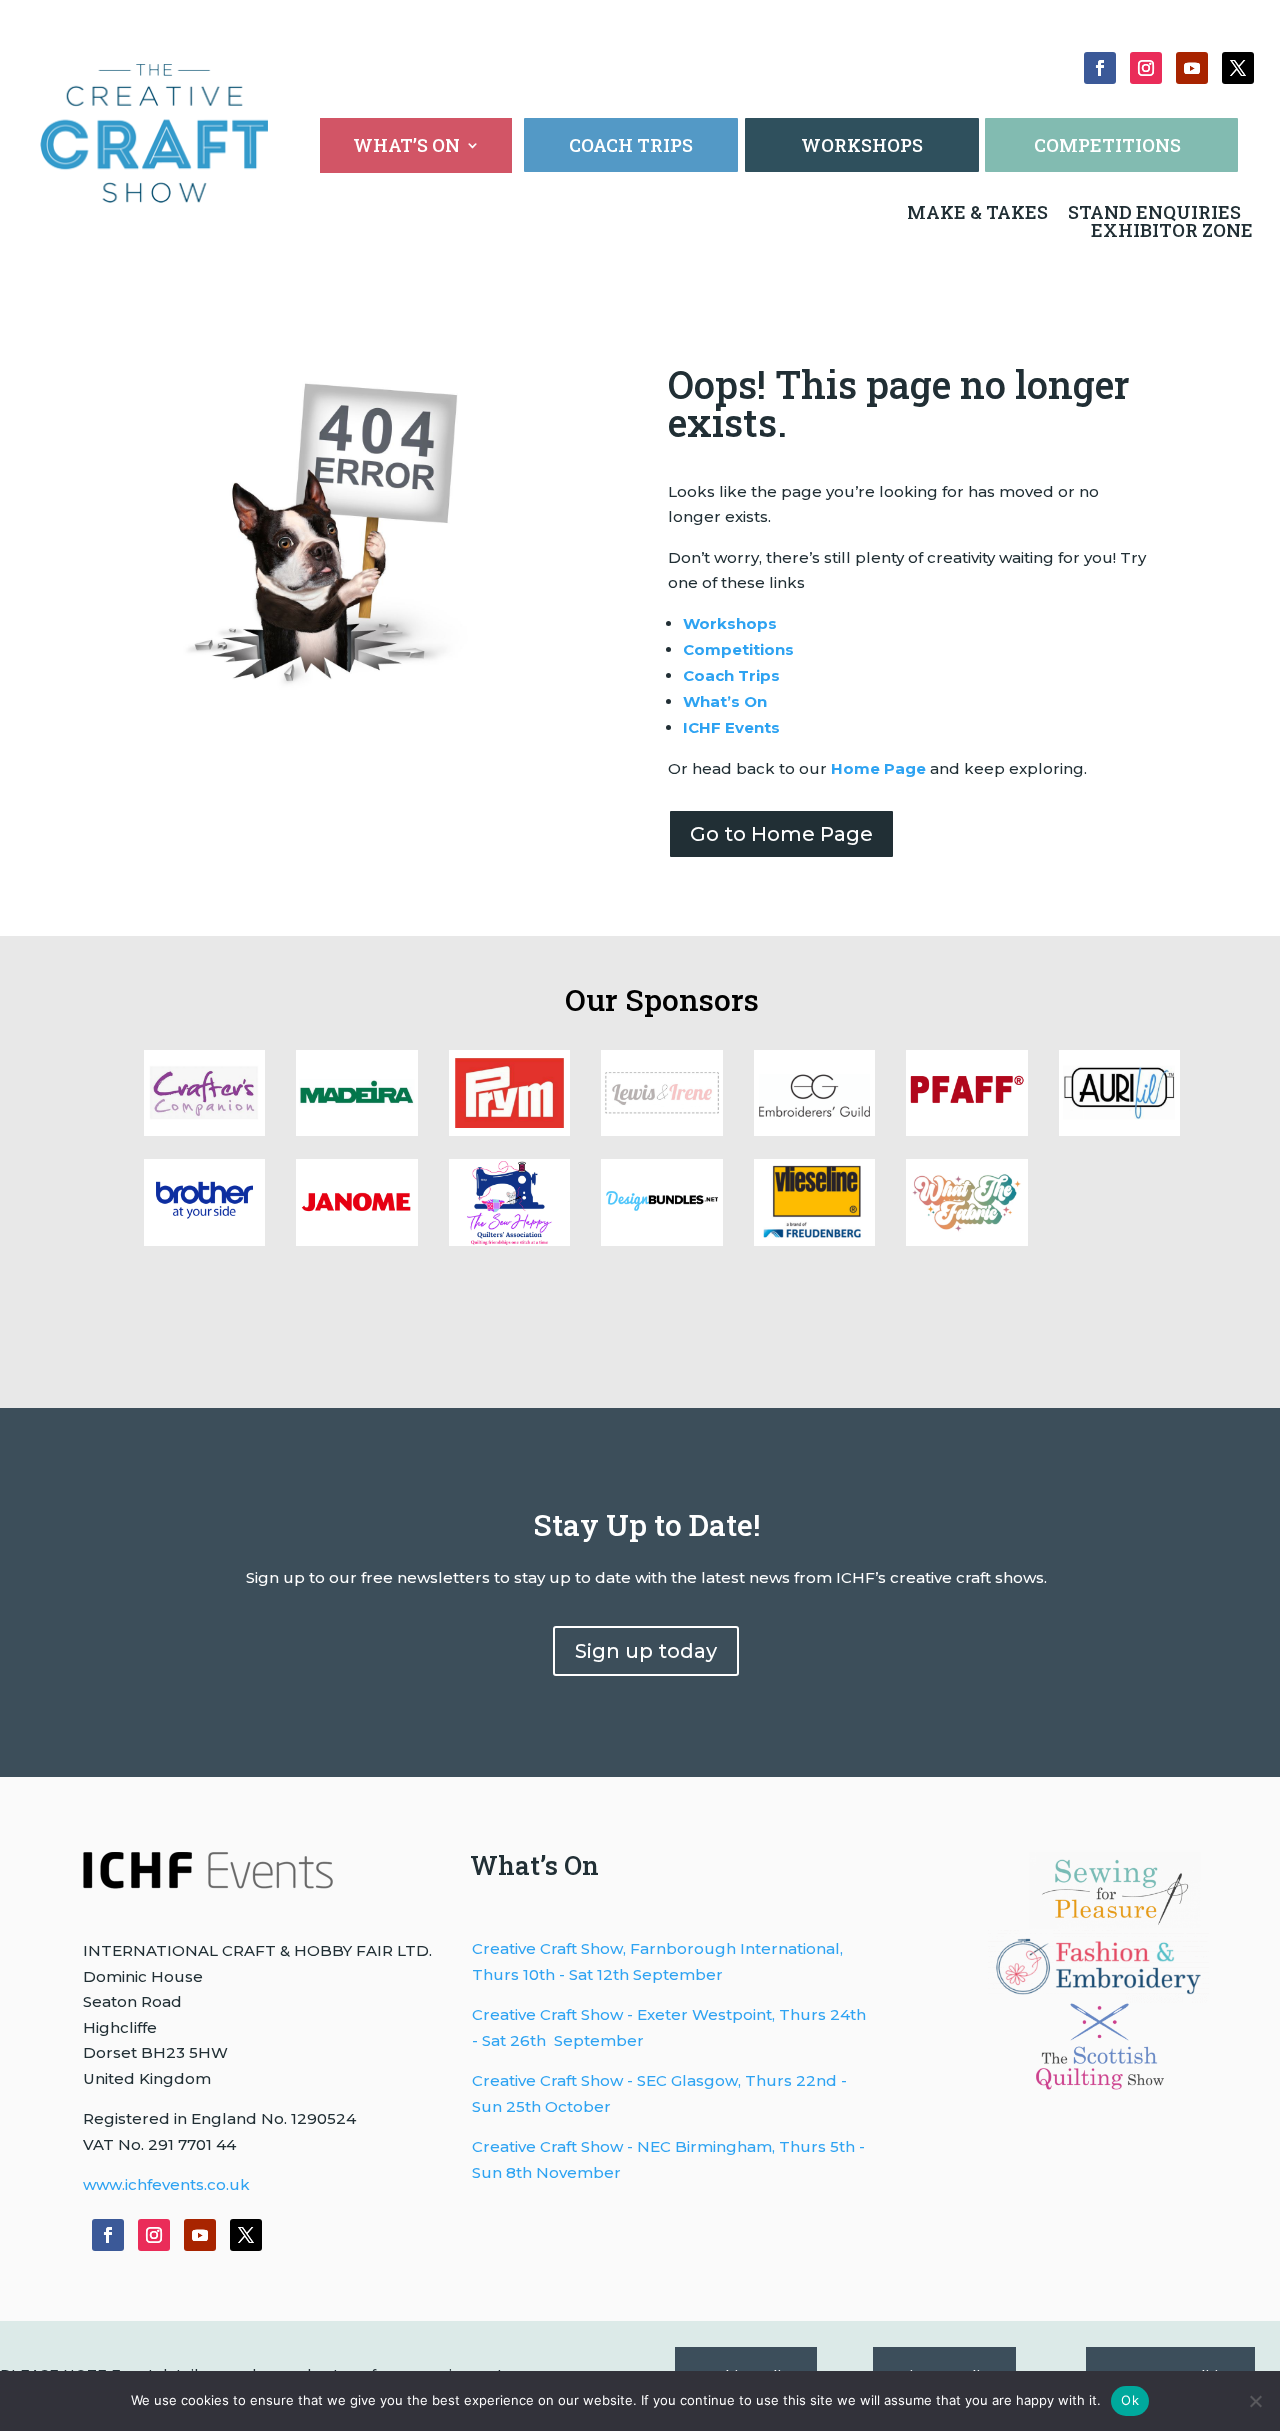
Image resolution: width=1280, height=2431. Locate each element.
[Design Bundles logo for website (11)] (966, 1240)
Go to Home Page (781, 834)
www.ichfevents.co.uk (166, 2184)
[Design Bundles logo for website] (661, 1240)
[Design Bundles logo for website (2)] (356, 1240)
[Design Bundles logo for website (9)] (356, 1130)
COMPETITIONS (1107, 145)
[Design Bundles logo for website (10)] (204, 1130)
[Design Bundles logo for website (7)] (661, 1130)
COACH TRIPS (631, 145)
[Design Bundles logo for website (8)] (509, 1130)
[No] (1255, 2401)
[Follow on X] (1238, 68)
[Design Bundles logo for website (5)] (966, 1130)
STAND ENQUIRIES (1154, 212)
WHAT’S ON (406, 147)
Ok (1130, 2400)
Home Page (878, 768)
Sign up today (646, 1651)
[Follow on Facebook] (1100, 68)
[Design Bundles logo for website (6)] (814, 1130)
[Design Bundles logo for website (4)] (1119, 1130)
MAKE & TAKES (979, 212)
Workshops (730, 623)
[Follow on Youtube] (1192, 68)
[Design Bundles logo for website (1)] (509, 1240)
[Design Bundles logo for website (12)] (814, 1240)
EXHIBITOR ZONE (1170, 230)
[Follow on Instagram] (1146, 68)
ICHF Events (731, 727)
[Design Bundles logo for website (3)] (204, 1240)
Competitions (738, 649)
